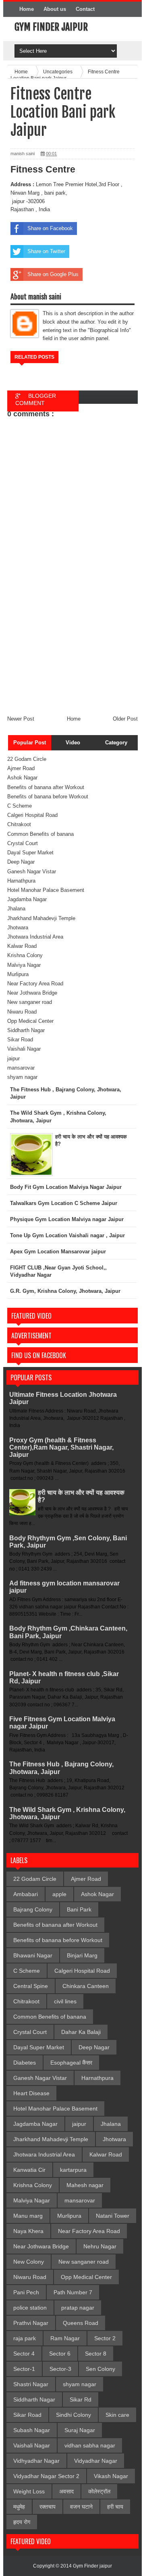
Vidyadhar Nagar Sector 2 (46, 2476)
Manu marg (28, 2216)
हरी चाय (115, 2507)
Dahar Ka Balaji (81, 2032)
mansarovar (21, 1068)
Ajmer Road (21, 768)
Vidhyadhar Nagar (36, 2461)
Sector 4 (24, 2354)
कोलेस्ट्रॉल (99, 2491)
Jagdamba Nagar (27, 899)
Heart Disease (31, 2093)
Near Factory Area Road (35, 984)
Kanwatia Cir (29, 2170)
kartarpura (73, 2170)
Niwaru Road (22, 1012)
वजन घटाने (81, 2507)
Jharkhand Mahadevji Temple (41, 918)
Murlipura (18, 974)
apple (59, 1894)
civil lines (65, 2001)
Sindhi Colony (74, 2415)
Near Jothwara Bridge (32, 993)
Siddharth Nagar (26, 1030)
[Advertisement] (72, 654)
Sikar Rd (81, 2399)
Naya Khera (28, 2231)
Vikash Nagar (111, 2476)
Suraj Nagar (80, 2430)
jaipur (13, 1058)
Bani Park (79, 1909)
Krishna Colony (25, 955)
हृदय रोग (22, 2522)
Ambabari (26, 1894)
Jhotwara (18, 928)
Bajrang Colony (33, 1909)
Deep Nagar (21, 862)
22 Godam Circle (27, 759)
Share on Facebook (50, 228)
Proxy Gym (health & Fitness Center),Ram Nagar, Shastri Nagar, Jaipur (61, 1447)
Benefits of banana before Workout (48, 797)
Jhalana (16, 909)
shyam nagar (22, 1077)
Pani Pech (26, 2292)
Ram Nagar (65, 2338)
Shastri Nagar (31, 2384)
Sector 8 (96, 2354)
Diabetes (25, 2063)
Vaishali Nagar (24, 1049)
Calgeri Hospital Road (32, 815)
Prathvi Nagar (31, 2323)
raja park (25, 2338)
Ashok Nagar (22, 778)
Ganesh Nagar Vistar (32, 871)
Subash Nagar (32, 2430)
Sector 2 (105, 2338)
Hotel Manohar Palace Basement (46, 890)
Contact (85, 9)
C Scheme (20, 806)
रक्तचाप (48, 2507)
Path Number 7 (73, 2292)
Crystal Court (23, 843)
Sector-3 (60, 2369)
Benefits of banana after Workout (46, 787)
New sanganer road (30, 1002)
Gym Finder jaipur (51, 27)
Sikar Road (20, 1040)
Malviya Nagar (24, 965)
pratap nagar (78, 2308)
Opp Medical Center (30, 1021)
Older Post (125, 719)
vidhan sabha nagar (90, 2445)
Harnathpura (21, 881)
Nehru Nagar (100, 2246)
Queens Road (81, 2323)
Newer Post (21, 719)
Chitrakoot (19, 824)
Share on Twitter (46, 251)
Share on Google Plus (53, 274)
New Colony (29, 2262)
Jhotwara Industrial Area (35, 937)
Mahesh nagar (85, 2185)
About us (55, 9)
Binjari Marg (82, 1955)
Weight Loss (29, 2491)
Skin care (117, 2415)
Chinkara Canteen (86, 1986)
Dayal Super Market (30, 853)
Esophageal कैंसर (71, 2063)
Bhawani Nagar (33, 1955)
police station (30, 2308)
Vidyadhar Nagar (96, 2461)
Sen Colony (100, 2369)
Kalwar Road (22, 946)
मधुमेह (19, 2507)
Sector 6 (60, 2354)
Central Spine (31, 1986)
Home (27, 9)
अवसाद (66, 2491)
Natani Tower (113, 2216)
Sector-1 (24, 2369)
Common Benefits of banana (40, 834)
